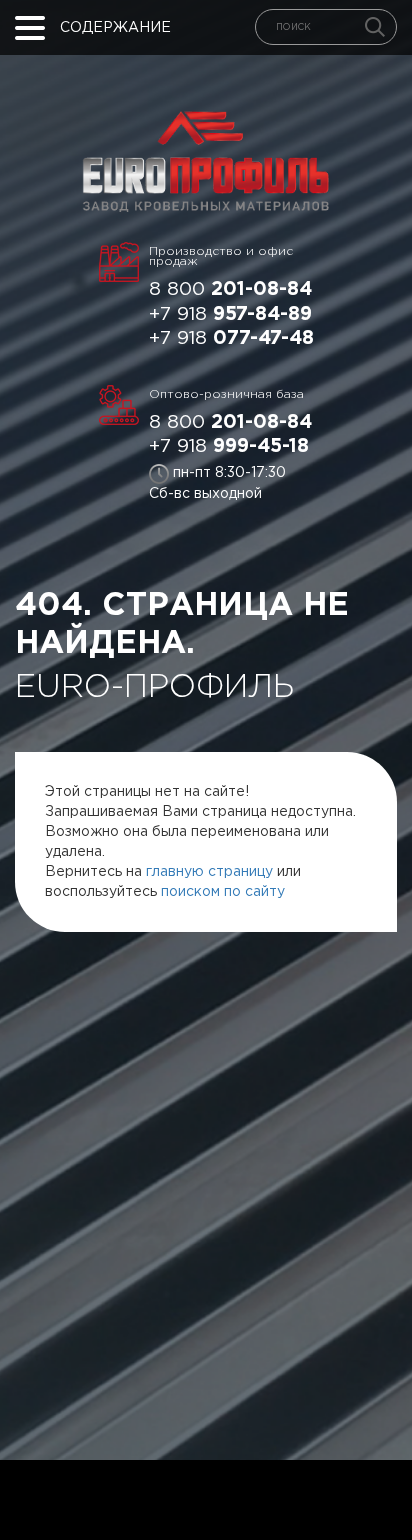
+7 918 (230, 314)
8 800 (230, 289)
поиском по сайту (223, 892)
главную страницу (209, 872)
